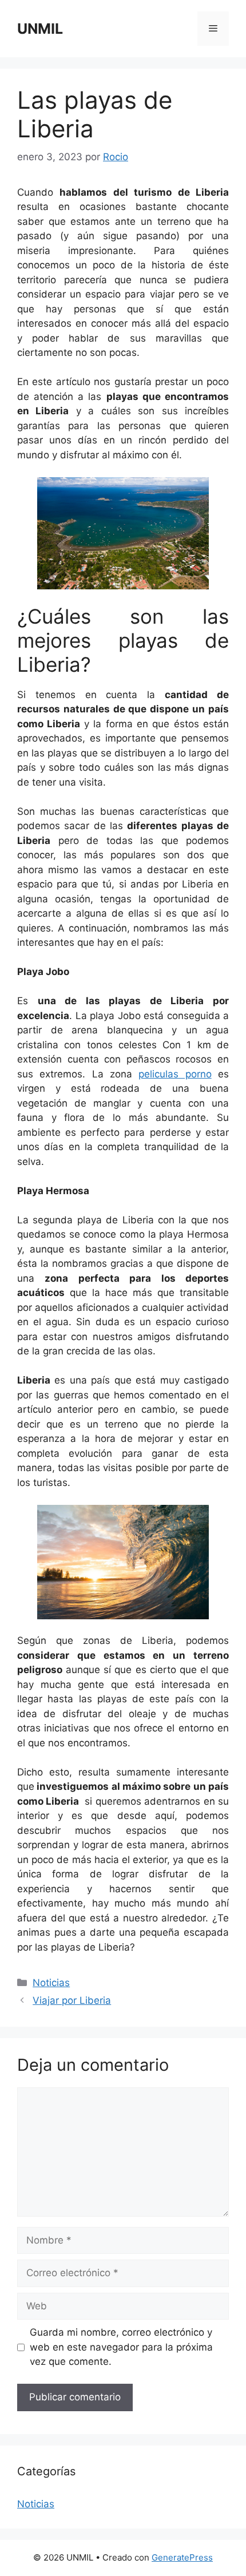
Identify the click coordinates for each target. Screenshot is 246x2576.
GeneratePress (182, 2557)
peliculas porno (175, 1074)
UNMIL (40, 29)
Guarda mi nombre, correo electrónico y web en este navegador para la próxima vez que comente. (121, 2347)
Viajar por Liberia (72, 2000)
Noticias (51, 1983)
